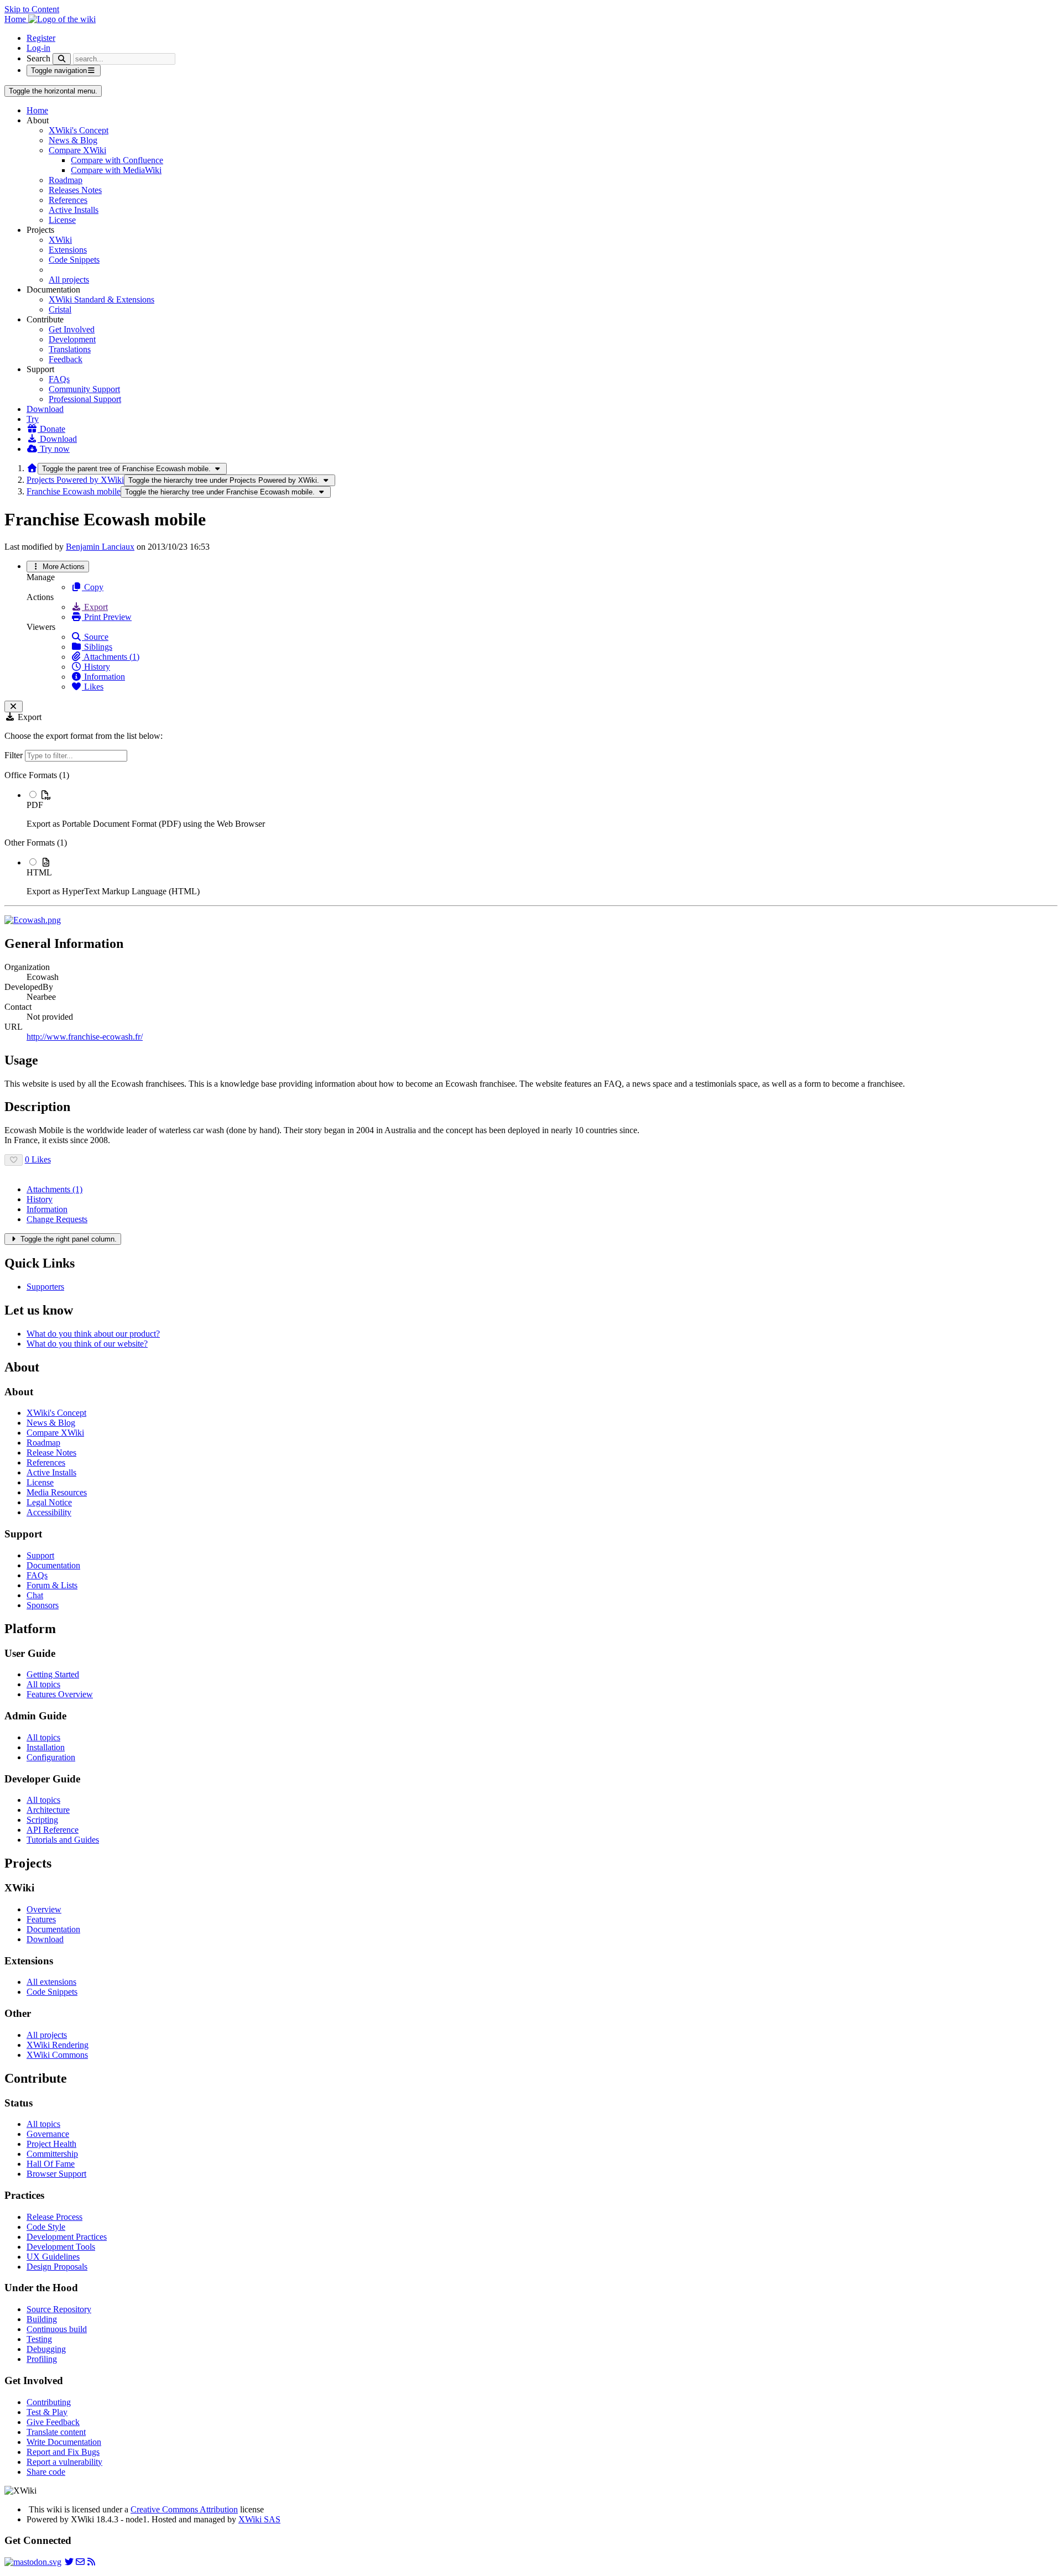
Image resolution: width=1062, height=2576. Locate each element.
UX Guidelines (53, 2257)
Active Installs (74, 210)
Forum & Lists (52, 1585)
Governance (48, 2134)
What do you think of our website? (87, 1344)
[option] (542, 809)
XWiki (60, 240)
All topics (43, 1684)
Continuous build (57, 2329)
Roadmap (66, 180)
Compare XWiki (77, 150)
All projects (69, 280)
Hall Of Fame (51, 2164)
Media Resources (57, 1492)
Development (72, 339)
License (62, 220)
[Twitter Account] (69, 2562)
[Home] (32, 468)
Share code (46, 2472)
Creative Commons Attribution (184, 2509)
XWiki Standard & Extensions (101, 299)
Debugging (46, 2349)
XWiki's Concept (79, 130)
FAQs (59, 379)
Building (42, 2319)
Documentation (53, 1565)
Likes (93, 687)
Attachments (54, 1189)
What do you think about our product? (93, 1334)
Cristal (60, 309)
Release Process (54, 2217)
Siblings (97, 647)
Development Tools (61, 2247)
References (68, 200)
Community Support (84, 389)
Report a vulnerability (64, 2462)
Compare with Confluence (117, 160)
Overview (44, 1909)
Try (33, 419)
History (96, 667)
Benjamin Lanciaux (100, 547)
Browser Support (56, 2174)
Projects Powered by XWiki (75, 480)
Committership (52, 2154)
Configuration (51, 1757)
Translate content (56, 2432)
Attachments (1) (111, 657)
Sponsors (43, 1605)
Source (95, 637)
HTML (39, 872)
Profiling (42, 2359)
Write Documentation (64, 2442)
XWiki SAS (259, 2519)
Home (37, 110)
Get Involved (72, 329)
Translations (70, 349)
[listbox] (531, 833)
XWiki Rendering (58, 2045)
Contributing (49, 2402)
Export (95, 607)
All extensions (51, 1982)
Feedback (66, 359)
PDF (35, 805)
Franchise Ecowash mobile (74, 491)
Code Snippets (74, 260)
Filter (15, 755)
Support (40, 1555)
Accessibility (49, 1512)
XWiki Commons (57, 2055)
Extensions (68, 250)
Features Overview (60, 1694)
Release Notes (51, 1453)
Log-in (38, 48)
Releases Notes (75, 190)
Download (45, 409)
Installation (46, 1747)
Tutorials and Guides (63, 1840)
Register (41, 38)
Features (41, 1919)
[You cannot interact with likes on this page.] (14, 1160)
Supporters (45, 1287)
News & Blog (73, 140)
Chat (35, 1595)
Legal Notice (49, 1502)
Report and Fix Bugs (63, 2452)
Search (38, 58)
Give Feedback (53, 2422)
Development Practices (67, 2237)
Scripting (42, 1820)
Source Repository (59, 2309)
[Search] (62, 59)
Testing (39, 2339)
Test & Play (47, 2412)
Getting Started (53, 1674)
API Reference (53, 1830)
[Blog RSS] (91, 2562)
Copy (93, 587)
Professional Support (85, 399)
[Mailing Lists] (80, 2562)
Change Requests (57, 1219)
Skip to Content (32, 9)
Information (103, 677)
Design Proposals (57, 2267)
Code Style (46, 2227)
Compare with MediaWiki (116, 170)
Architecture (48, 1810)
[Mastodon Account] (33, 2562)
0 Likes (38, 1159)
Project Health (51, 2144)
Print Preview (107, 617)
